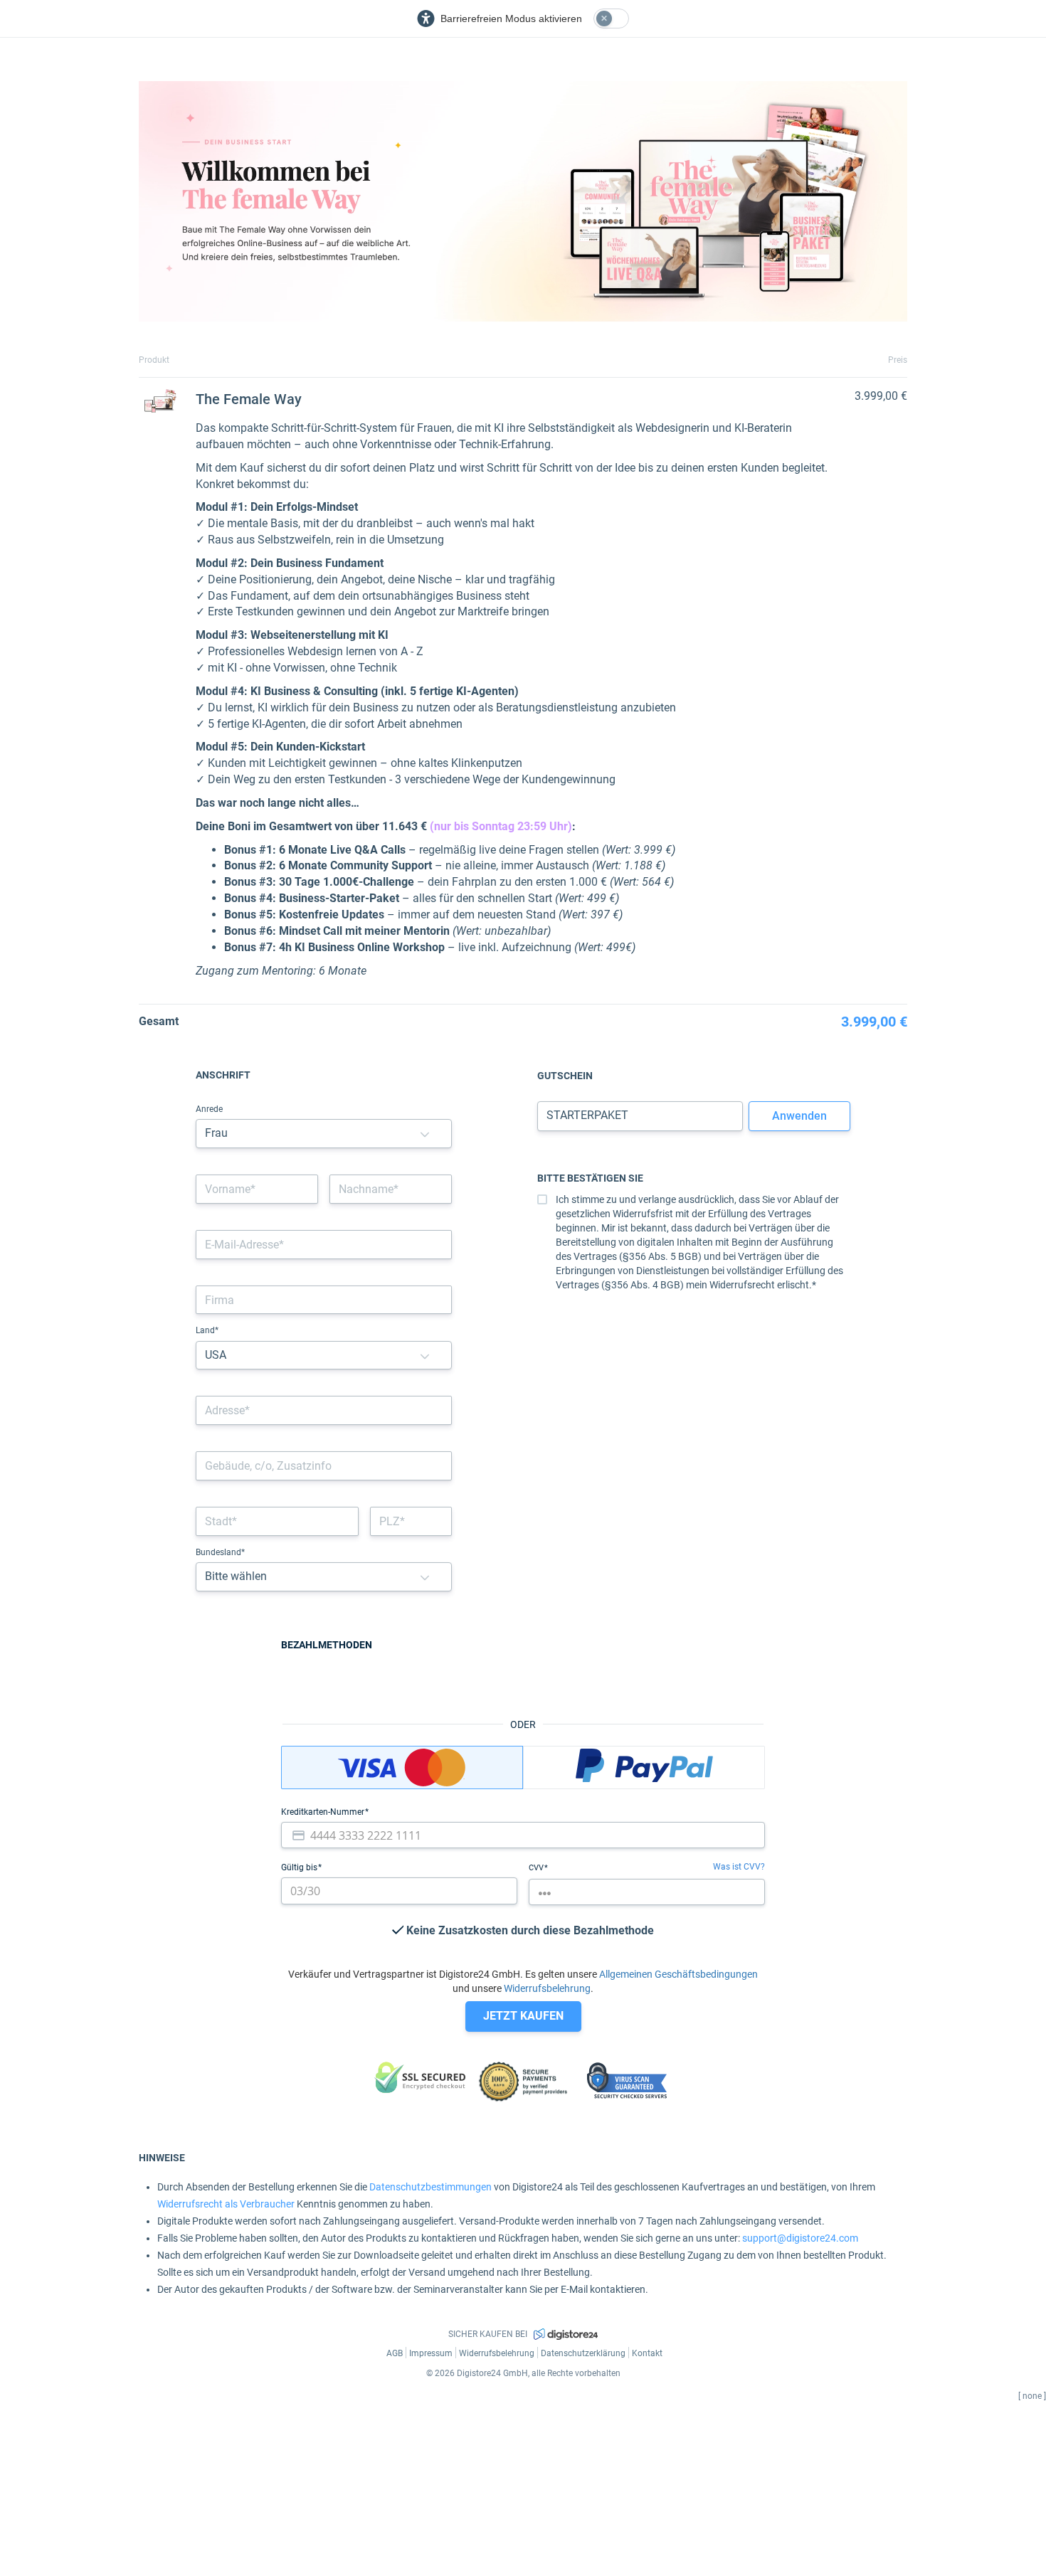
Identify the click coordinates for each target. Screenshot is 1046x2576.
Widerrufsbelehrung (547, 1988)
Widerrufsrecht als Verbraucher (226, 2204)
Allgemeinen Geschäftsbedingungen (678, 1974)
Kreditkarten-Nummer (324, 1812)
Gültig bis (300, 1867)
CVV (537, 1868)
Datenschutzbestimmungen (430, 2187)
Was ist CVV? (739, 1867)
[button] (425, 1134)
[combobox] (324, 1410)
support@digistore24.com (800, 2238)
